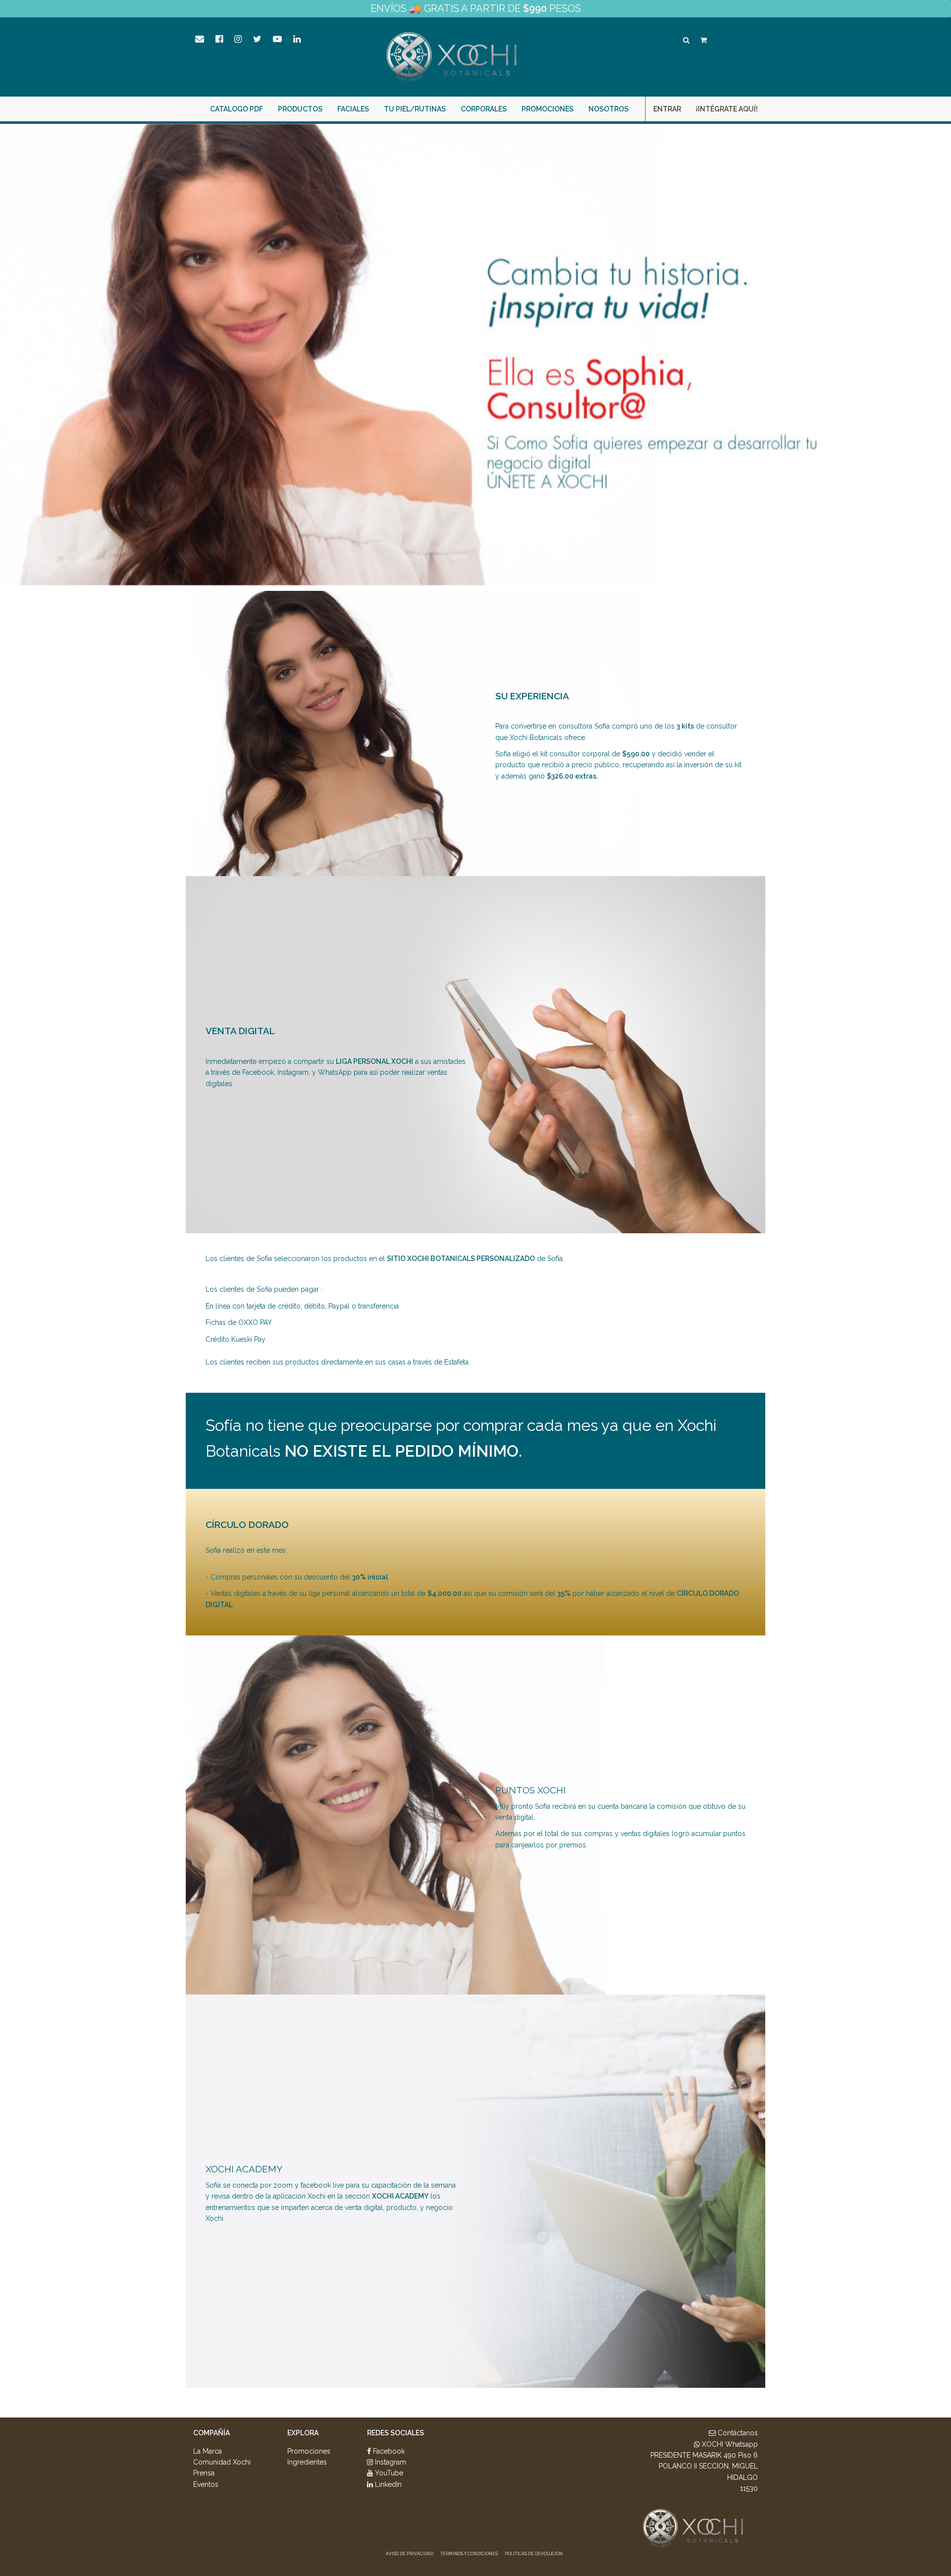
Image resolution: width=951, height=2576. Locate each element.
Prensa (204, 2473)
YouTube (388, 2473)
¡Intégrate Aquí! (727, 109)
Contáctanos (737, 2433)
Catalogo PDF (237, 109)
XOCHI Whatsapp (729, 2444)
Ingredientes (307, 2462)
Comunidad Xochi (222, 2462)
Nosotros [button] (608, 109)
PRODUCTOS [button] (300, 109)
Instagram (390, 2462)
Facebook (388, 2451)
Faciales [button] (353, 109)
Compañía (211, 2433)
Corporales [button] (484, 109)
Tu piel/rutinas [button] (415, 109)
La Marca (208, 2451)
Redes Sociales (396, 2433)
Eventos (206, 2484)
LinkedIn (387, 2484)
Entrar (667, 109)
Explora (303, 2433)
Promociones (548, 109)
